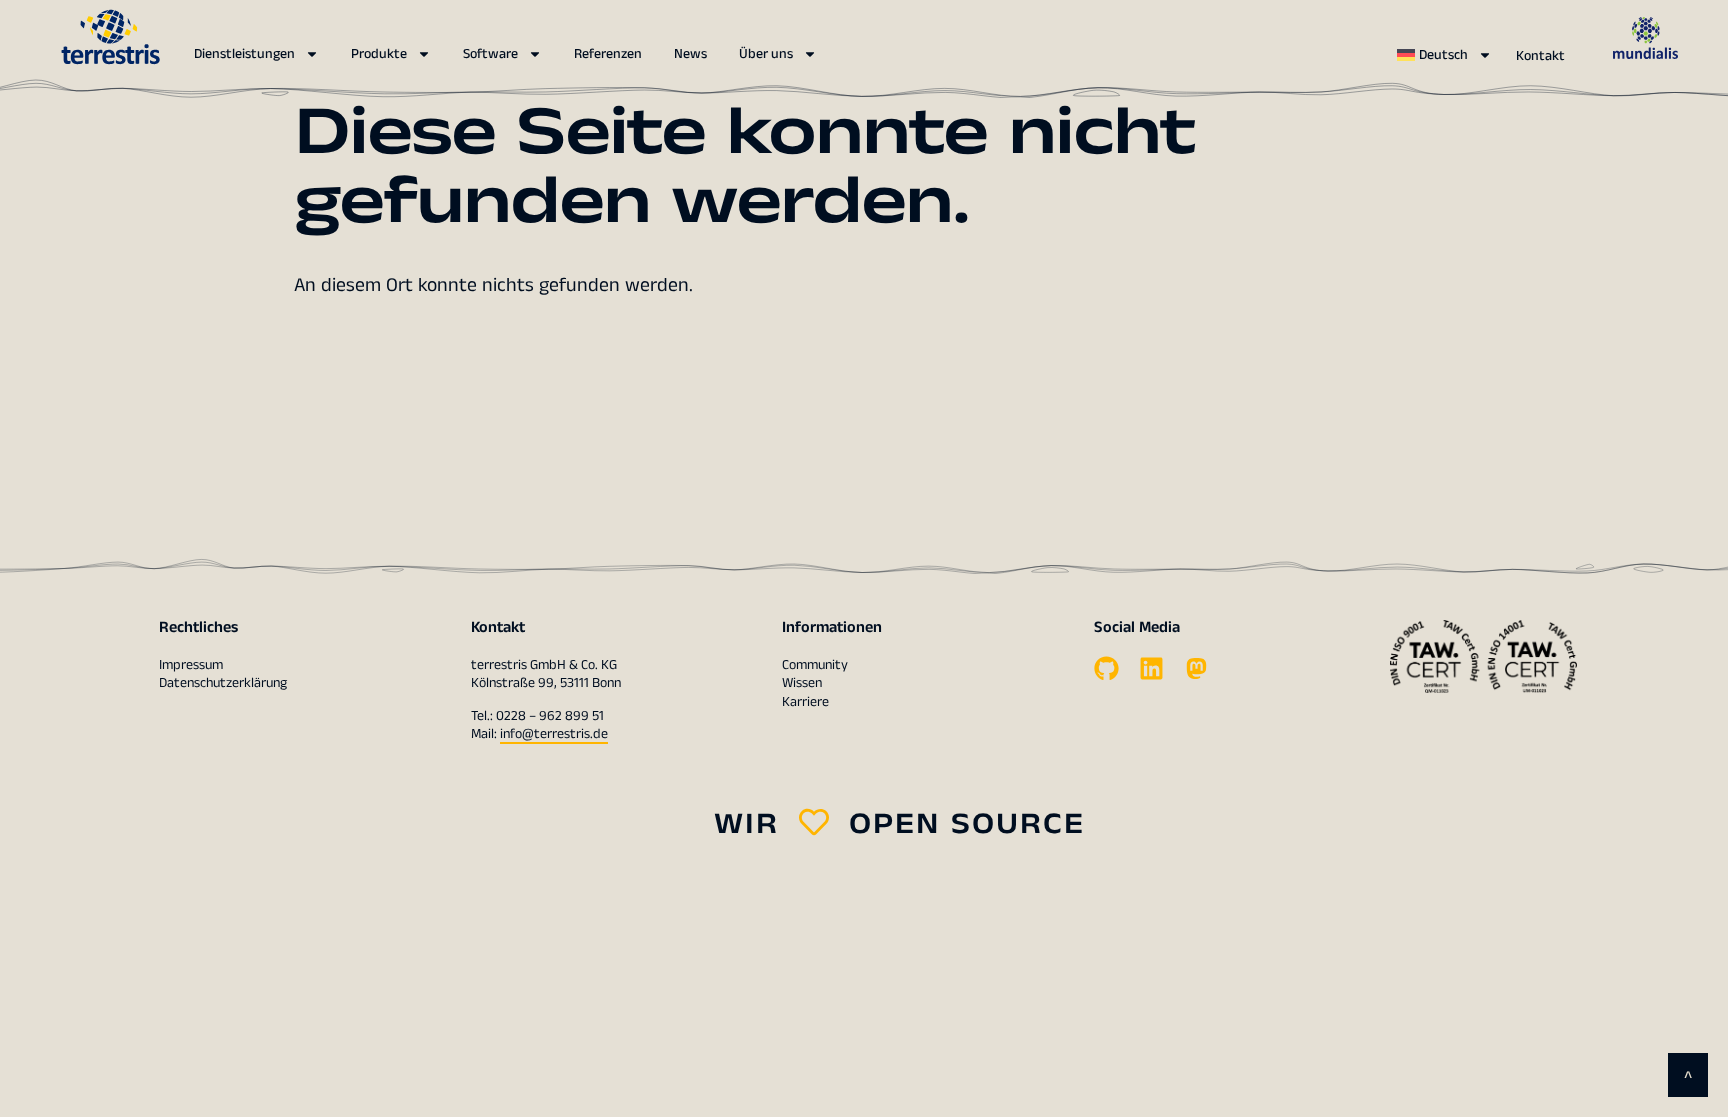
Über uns (766, 54)
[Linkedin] (1151, 668)
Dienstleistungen (244, 54)
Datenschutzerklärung (223, 683)
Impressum (191, 665)
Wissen (802, 683)
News (690, 54)
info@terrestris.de (554, 734)
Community (815, 665)
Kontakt (1540, 56)
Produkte (379, 54)
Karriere (805, 702)
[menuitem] (1444, 55)
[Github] (1106, 668)
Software (490, 54)
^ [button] (1688, 1078)
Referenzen (608, 54)
